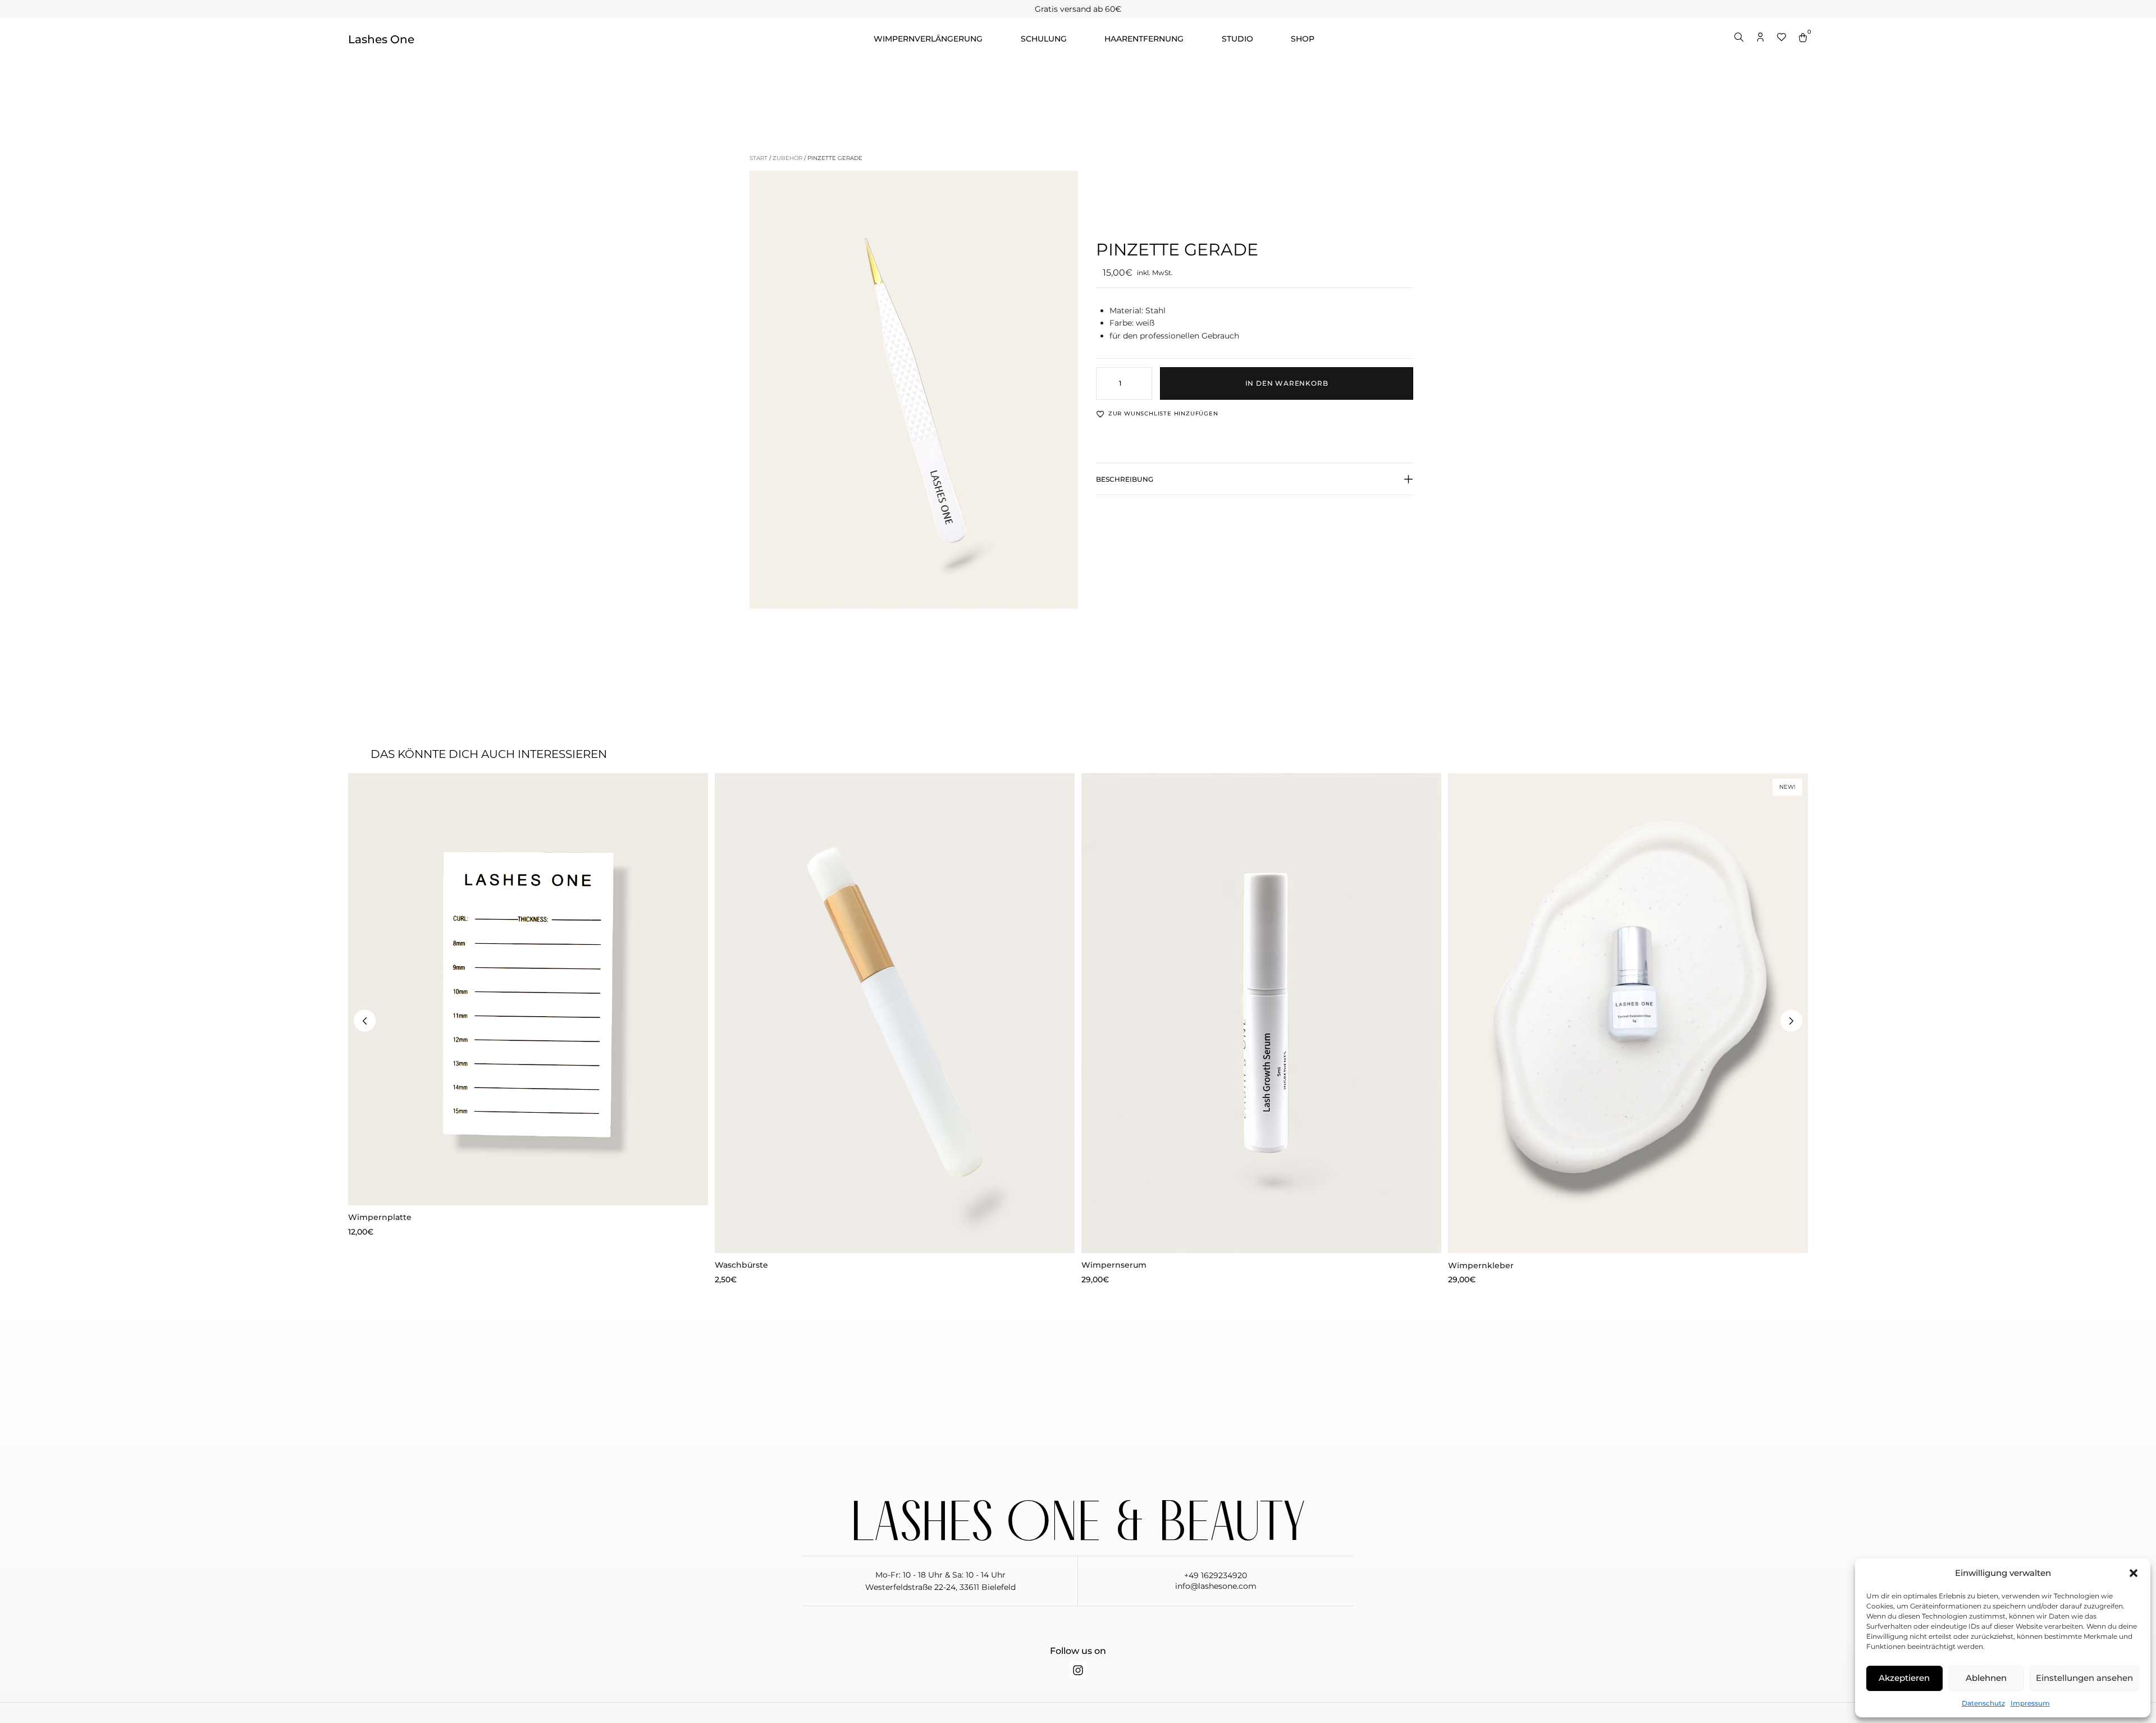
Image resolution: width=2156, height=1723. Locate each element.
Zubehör (787, 158)
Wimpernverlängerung (928, 39)
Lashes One (381, 39)
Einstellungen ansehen (2084, 1678)
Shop (1303, 39)
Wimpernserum (1114, 1265)
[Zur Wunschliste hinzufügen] (365, 790)
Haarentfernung (1144, 39)
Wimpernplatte (380, 1217)
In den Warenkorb (1287, 383)
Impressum (2030, 1703)
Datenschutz (1983, 1703)
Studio (1237, 39)
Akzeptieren (1904, 1678)
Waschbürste (741, 1265)
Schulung (1044, 39)
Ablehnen (1986, 1678)
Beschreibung (1125, 479)
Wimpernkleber (1481, 1265)
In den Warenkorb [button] (528, 1188)
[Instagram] (1078, 1670)
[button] (2134, 1573)
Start (759, 158)
